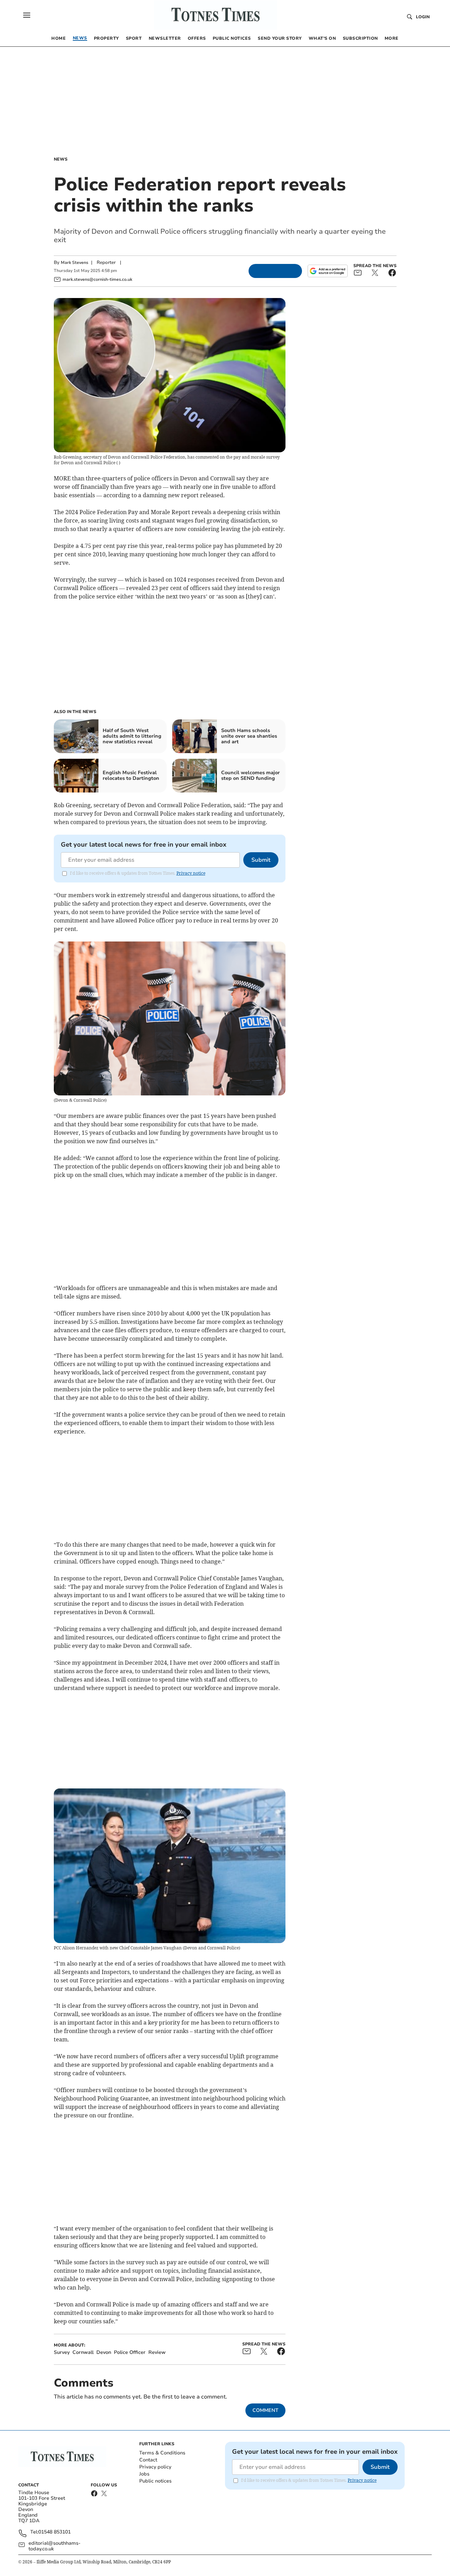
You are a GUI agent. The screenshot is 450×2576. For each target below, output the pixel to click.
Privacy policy (155, 2467)
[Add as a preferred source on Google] (328, 271)
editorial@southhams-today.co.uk (54, 2546)
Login (423, 17)
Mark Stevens (75, 263)
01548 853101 (54, 2532)
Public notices (155, 2481)
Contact (148, 2460)
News (61, 159)
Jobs (144, 2474)
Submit (261, 860)
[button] (27, 15)
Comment (265, 2410)
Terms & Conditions (162, 2453)
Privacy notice (191, 873)
